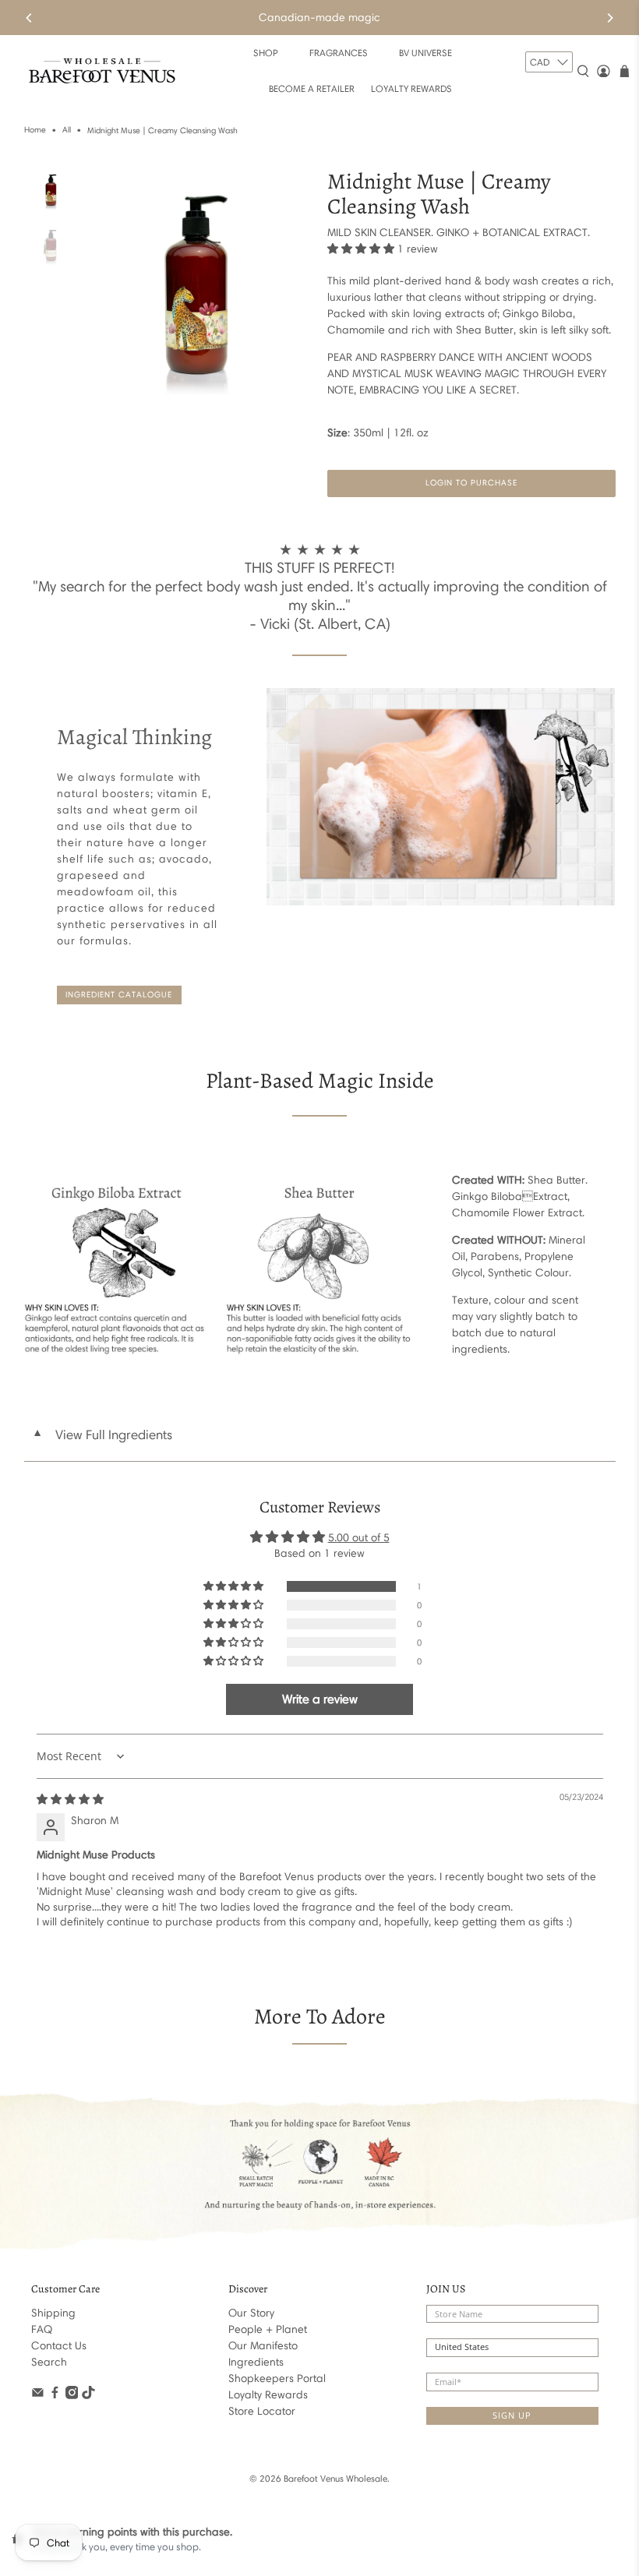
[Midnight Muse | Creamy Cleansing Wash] (199, 282)
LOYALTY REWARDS (411, 88)
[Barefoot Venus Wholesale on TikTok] (88, 2396)
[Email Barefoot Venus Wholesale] (38, 2396)
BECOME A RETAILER (312, 88)
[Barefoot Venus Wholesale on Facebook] (55, 2396)
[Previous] (30, 18)
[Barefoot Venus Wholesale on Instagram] (72, 2396)
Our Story (251, 2313)
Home (35, 131)
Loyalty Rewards (268, 2395)
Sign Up (512, 2415)
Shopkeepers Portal (277, 2378)
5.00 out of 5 (359, 1538)
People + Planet (268, 2329)
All (67, 131)
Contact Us (59, 2346)
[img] (70, 1800)
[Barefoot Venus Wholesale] (102, 71)
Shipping (53, 2313)
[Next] (609, 18)
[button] (361, 249)
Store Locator (262, 2411)
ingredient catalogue (119, 995)
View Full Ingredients (102, 1434)
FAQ (42, 2329)
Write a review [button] (320, 1699)
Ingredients (256, 2362)
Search (49, 2362)
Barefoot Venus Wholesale (335, 2479)
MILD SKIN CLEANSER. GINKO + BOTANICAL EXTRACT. (459, 233)
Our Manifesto (263, 2346)
